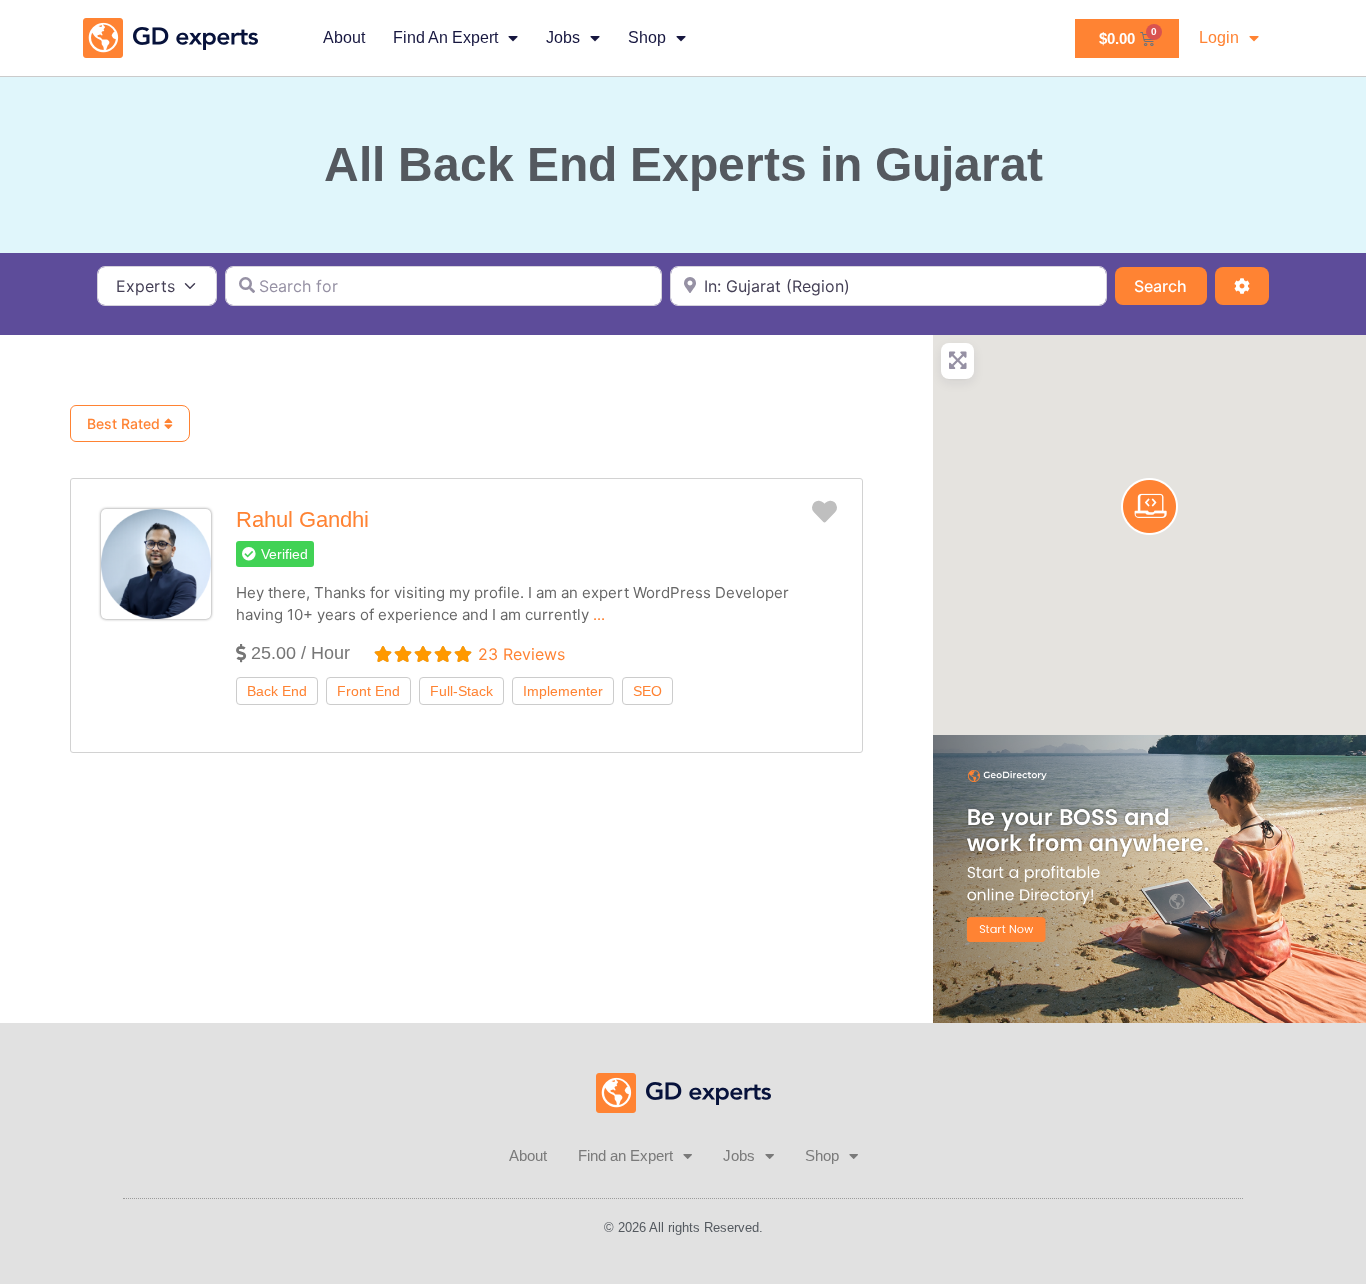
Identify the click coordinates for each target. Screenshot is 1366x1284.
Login (1219, 37)
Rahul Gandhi (302, 519)
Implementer (563, 691)
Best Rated (125, 423)
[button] (275, 554)
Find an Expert (445, 37)
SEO (647, 691)
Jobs (563, 37)
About (344, 37)
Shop (647, 37)
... (599, 614)
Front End (368, 691)
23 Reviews (521, 654)
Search (1170, 285)
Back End (277, 691)
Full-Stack (461, 691)
